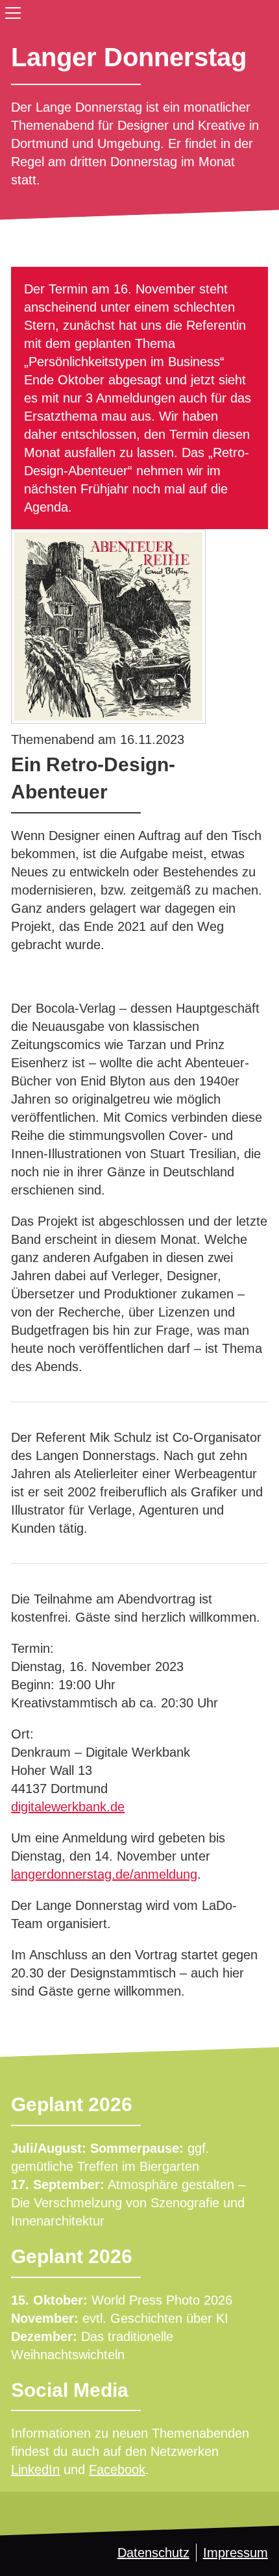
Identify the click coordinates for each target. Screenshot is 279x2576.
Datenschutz (153, 2553)
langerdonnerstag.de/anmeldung (104, 1874)
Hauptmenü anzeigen (10, 10)
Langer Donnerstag (129, 57)
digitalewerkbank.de (68, 1807)
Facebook (117, 2470)
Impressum (236, 2553)
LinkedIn (35, 2470)
